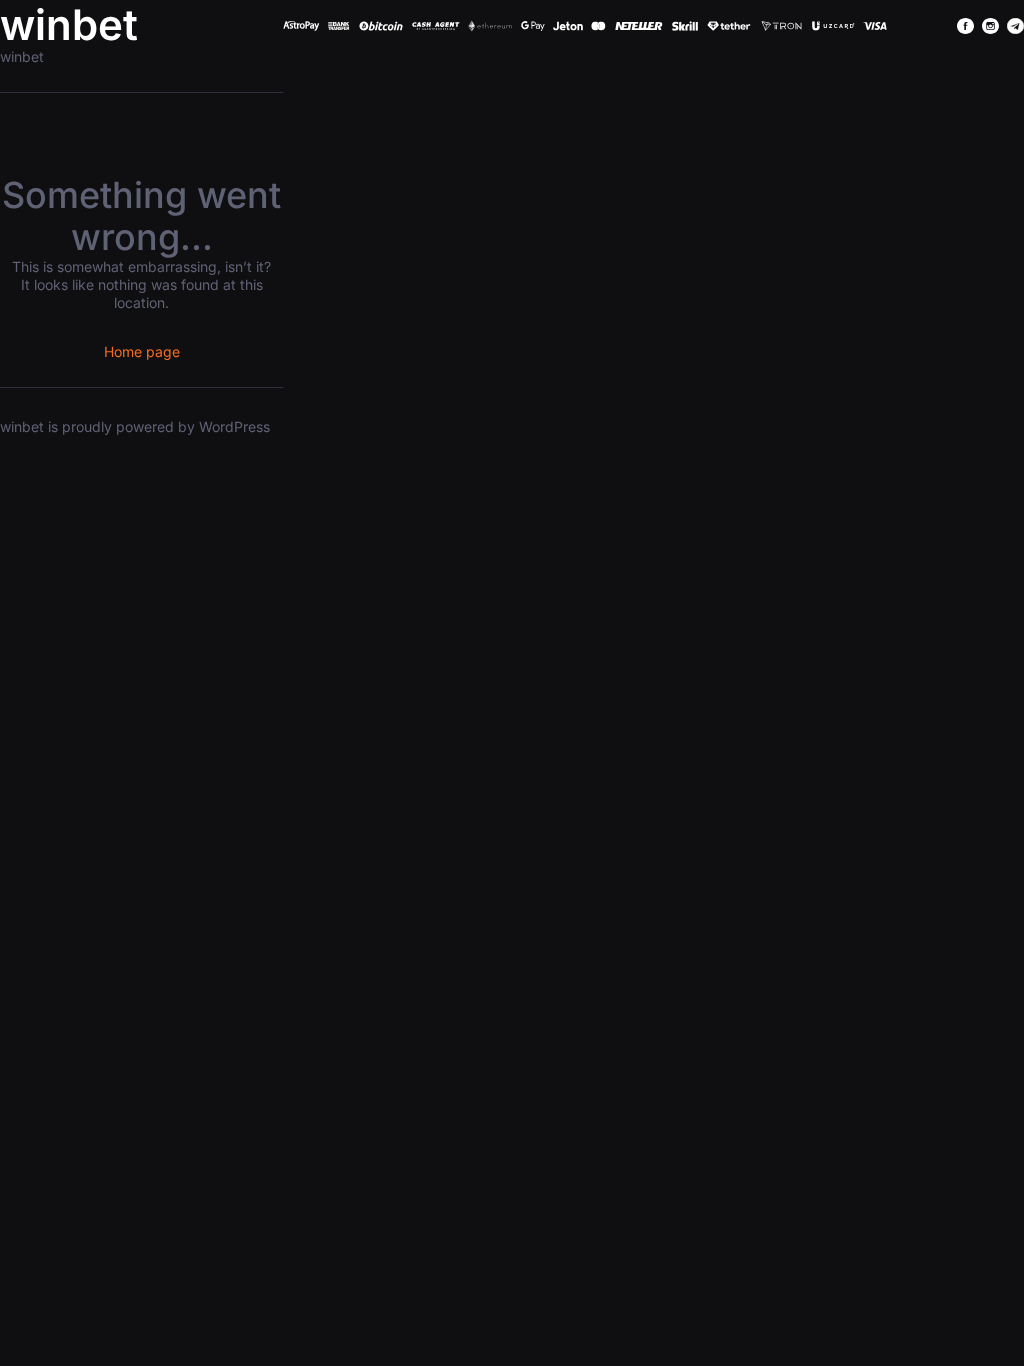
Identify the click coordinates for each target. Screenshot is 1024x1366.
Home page (142, 351)
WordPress (234, 426)
